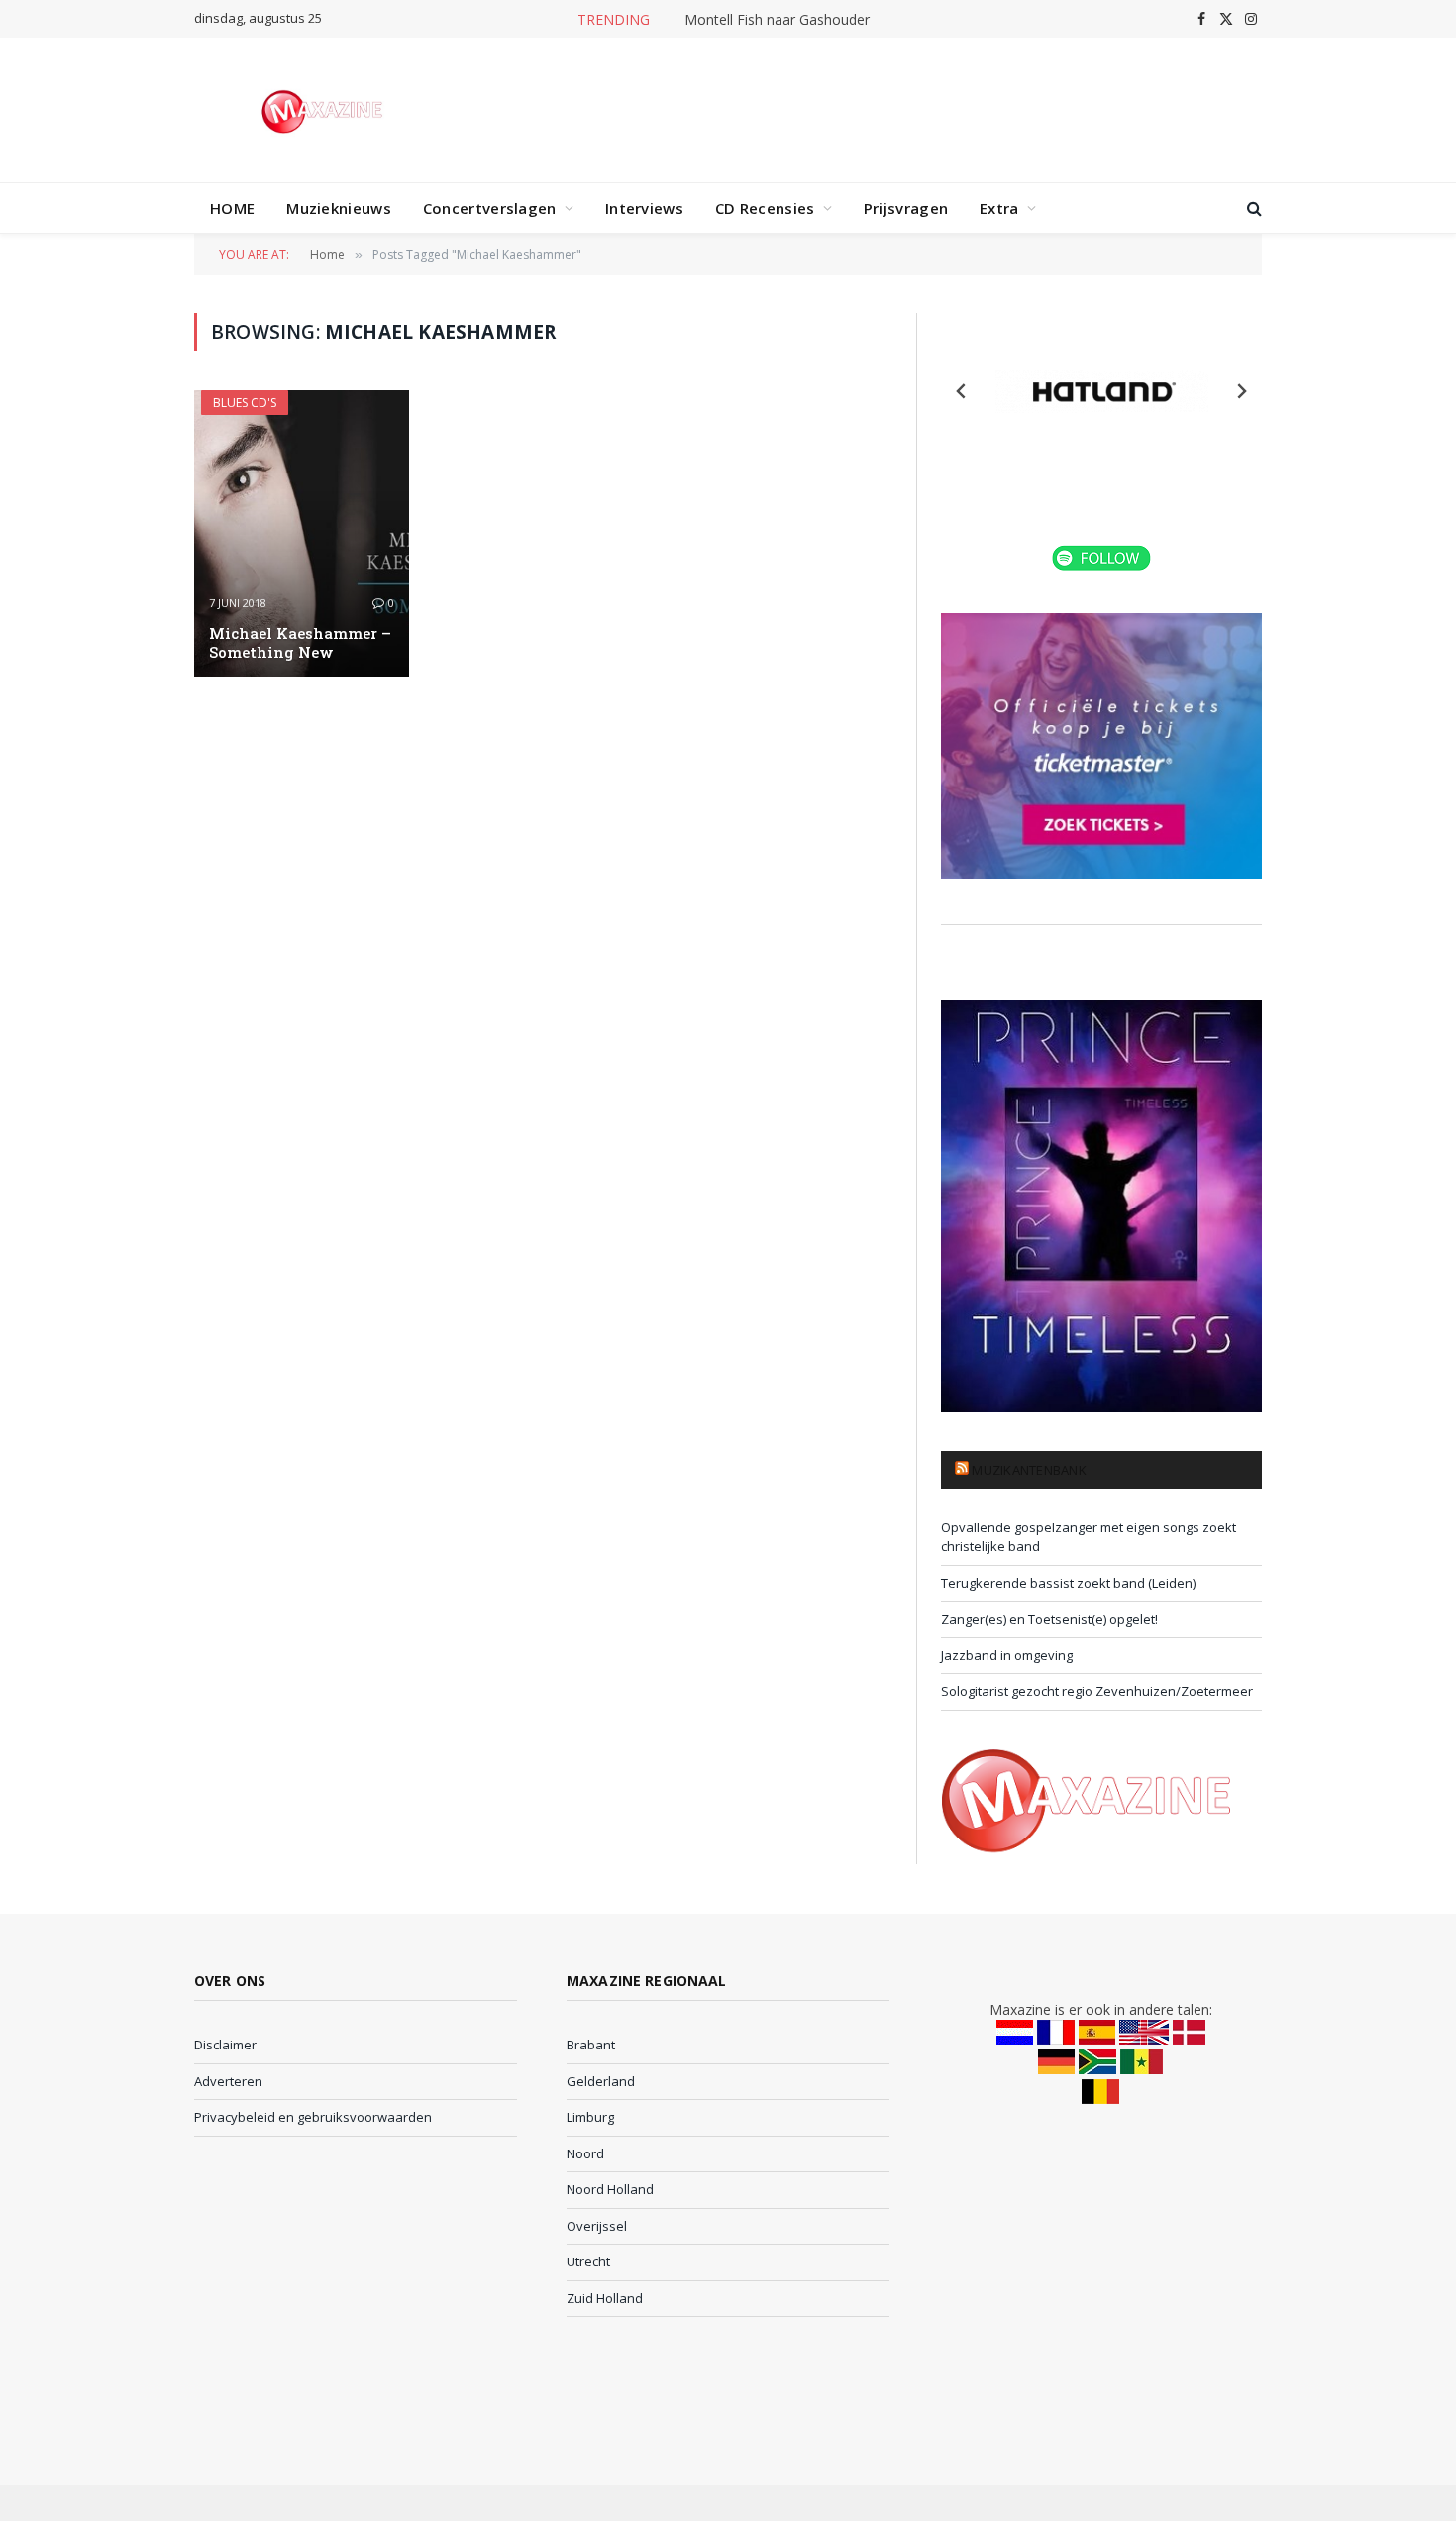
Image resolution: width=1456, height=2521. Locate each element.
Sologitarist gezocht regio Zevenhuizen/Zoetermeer (1097, 1691)
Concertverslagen (490, 208)
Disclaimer (225, 2045)
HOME (232, 208)
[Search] (1252, 209)
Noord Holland (610, 2189)
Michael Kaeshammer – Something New (300, 643)
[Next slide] (1241, 391)
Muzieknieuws (339, 208)
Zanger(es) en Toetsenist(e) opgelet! (1049, 1619)
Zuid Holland (605, 2298)
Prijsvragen (906, 208)
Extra (999, 208)
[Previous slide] (962, 391)
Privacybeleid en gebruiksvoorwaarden (313, 2117)
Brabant (591, 2045)
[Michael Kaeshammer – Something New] (302, 533)
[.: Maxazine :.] (324, 110)
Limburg (590, 2117)
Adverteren (228, 2081)
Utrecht (588, 2261)
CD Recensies (765, 208)
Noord (585, 2153)
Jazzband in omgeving (1007, 1655)
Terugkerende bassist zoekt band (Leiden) (1068, 1583)
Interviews (644, 208)
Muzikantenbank (1029, 1470)
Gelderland (601, 2081)
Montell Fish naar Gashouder (777, 20)
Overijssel (597, 2226)
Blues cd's (245, 403)
